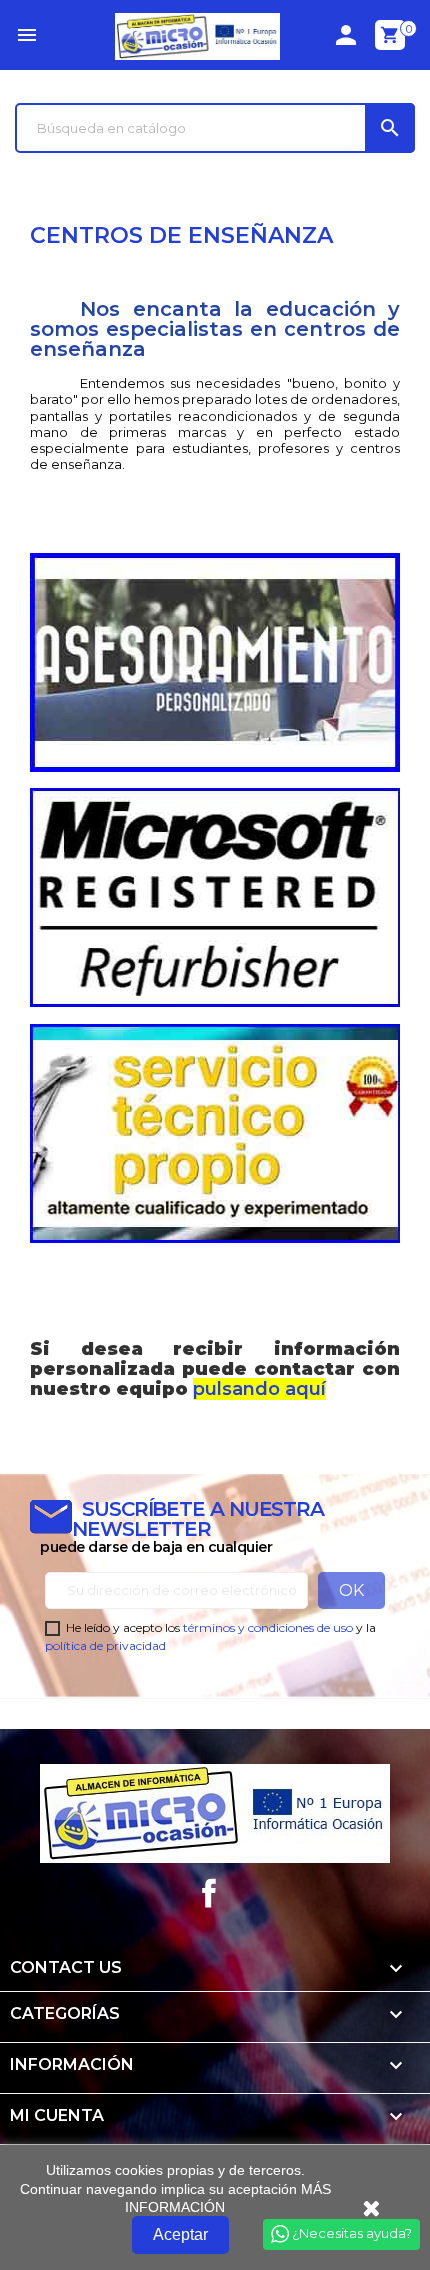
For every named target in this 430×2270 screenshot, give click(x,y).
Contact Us (66, 1967)
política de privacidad (105, 1645)
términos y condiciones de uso (268, 1627)
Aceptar (180, 2234)
